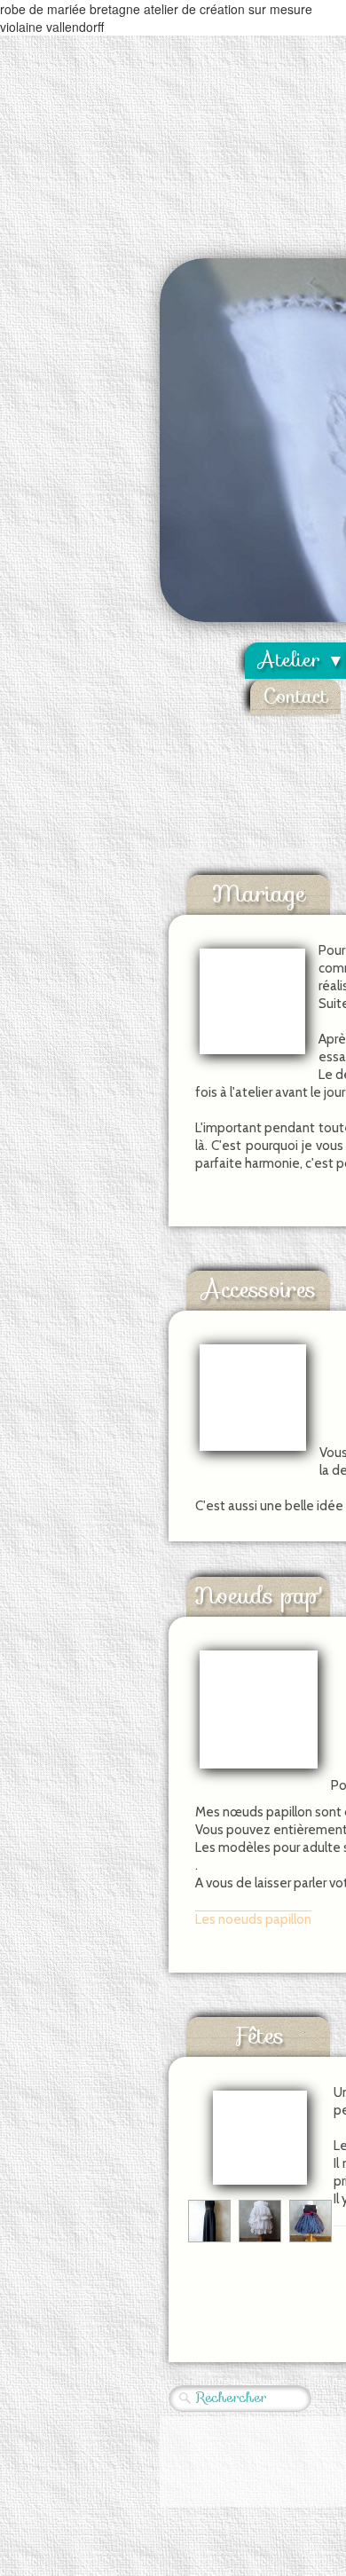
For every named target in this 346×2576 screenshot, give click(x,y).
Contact (295, 696)
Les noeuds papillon (253, 1919)
